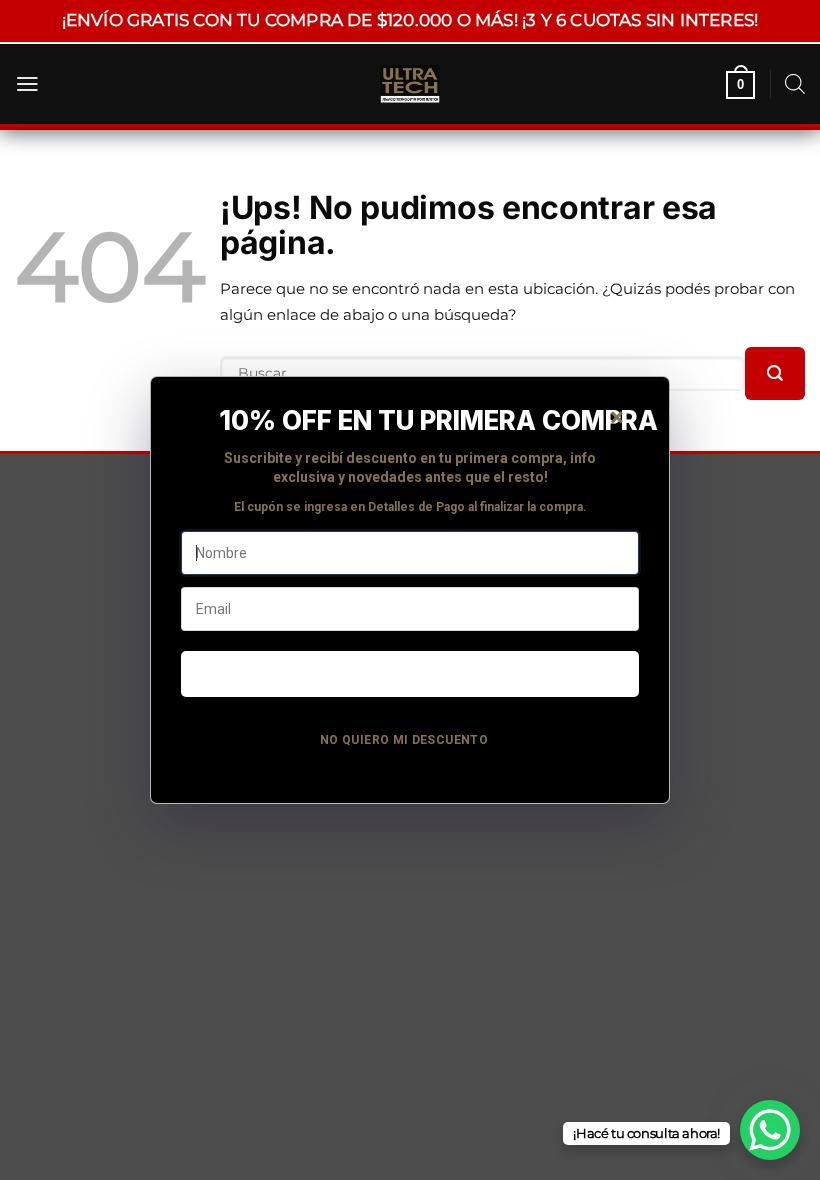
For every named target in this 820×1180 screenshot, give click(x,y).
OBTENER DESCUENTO (409, 673)
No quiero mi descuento (404, 740)
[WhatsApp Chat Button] (770, 1130)
